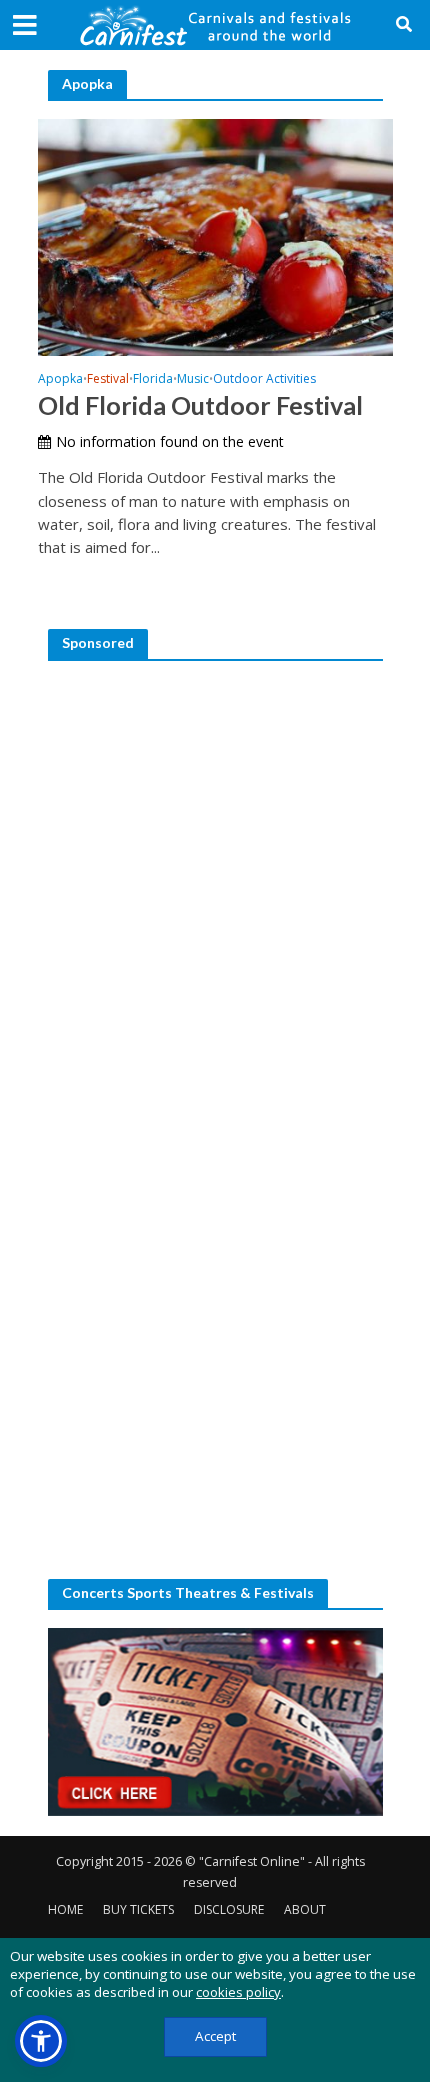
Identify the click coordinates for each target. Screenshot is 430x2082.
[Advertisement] (215, 894)
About (305, 1909)
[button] (41, 2041)
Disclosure (229, 1909)
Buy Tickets (138, 1909)
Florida (153, 380)
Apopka (60, 380)
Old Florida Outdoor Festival (200, 405)
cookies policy (238, 1992)
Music (193, 380)
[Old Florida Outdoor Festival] (215, 235)
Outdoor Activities (264, 380)
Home (65, 1909)
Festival (108, 380)
